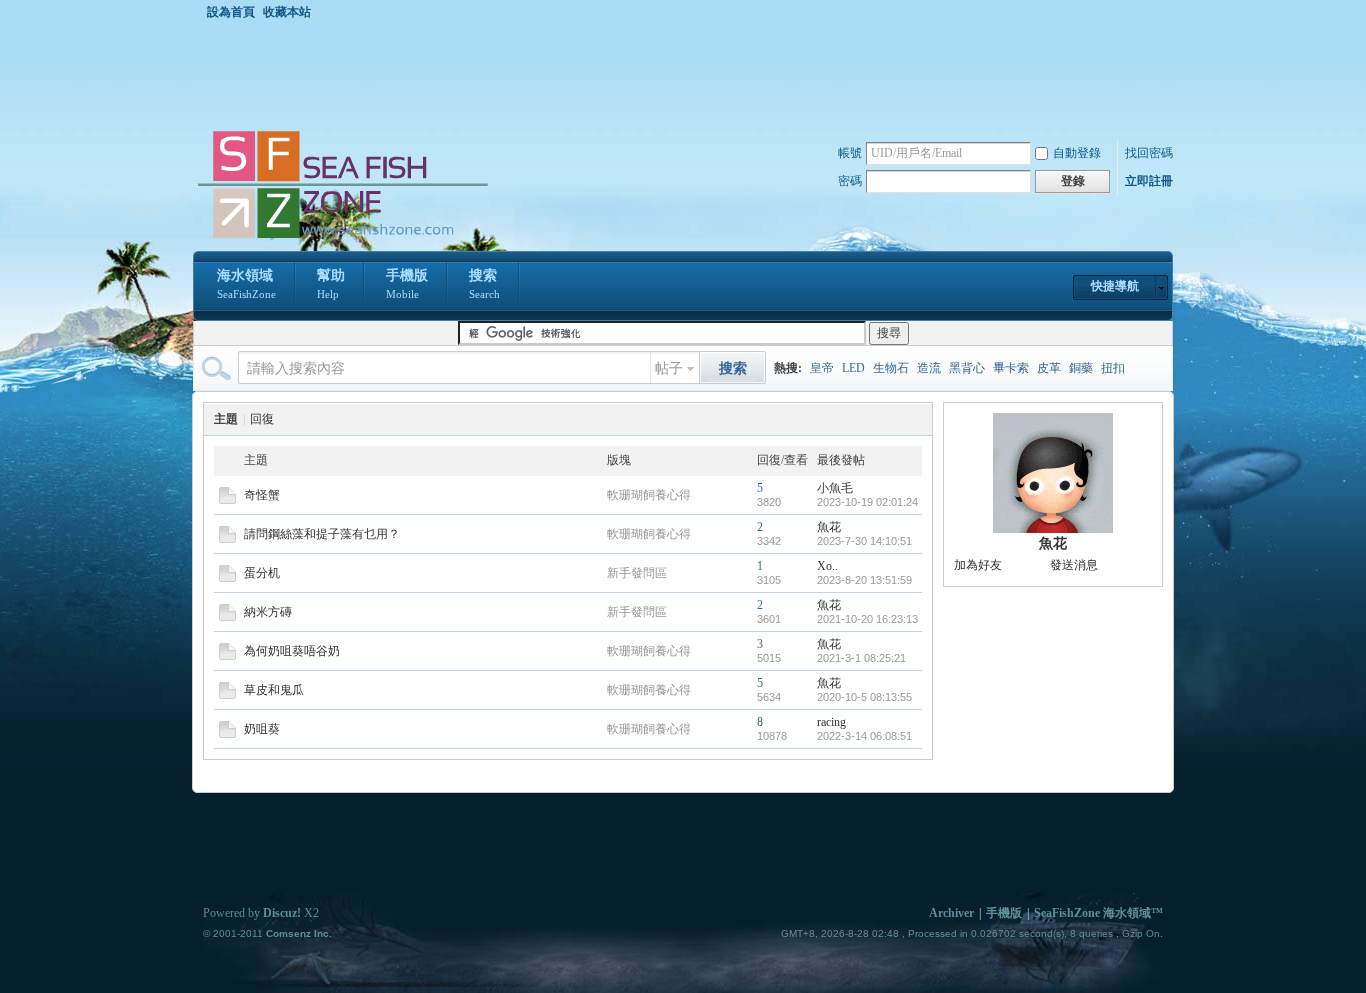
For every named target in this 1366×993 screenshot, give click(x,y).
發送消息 (1074, 565)
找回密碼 (1149, 153)
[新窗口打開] (227, 500)
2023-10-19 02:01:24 (867, 502)
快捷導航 (1115, 286)
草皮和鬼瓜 (274, 690)
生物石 (891, 368)
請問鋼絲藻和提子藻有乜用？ (322, 534)
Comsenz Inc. (299, 933)
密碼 (850, 181)
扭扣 (1113, 368)
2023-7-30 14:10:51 (864, 541)
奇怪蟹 (262, 495)
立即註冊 (1149, 181)
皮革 (1049, 368)
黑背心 (967, 368)
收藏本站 (287, 12)
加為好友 (978, 565)
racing (831, 722)
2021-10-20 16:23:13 (867, 619)
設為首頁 (231, 12)
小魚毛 (835, 488)
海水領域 (246, 284)
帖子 (669, 368)
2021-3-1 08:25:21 (861, 658)
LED (853, 368)
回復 (262, 419)
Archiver (951, 913)
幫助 (331, 284)
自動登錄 (1077, 153)
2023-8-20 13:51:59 (864, 580)
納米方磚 (268, 612)
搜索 (484, 284)
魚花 (829, 527)
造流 (929, 368)
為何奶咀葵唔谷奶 (292, 651)
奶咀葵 (262, 729)
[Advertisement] (688, 74)
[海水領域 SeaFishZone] (342, 239)
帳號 (850, 153)
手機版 (407, 284)
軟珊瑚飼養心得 (649, 495)
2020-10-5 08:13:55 (864, 697)
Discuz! (282, 913)
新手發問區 (637, 573)
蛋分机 (262, 573)
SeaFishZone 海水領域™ (1098, 913)
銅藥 (1081, 368)
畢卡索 (1011, 368)
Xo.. (827, 566)
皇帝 (822, 368)
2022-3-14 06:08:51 (864, 736)
